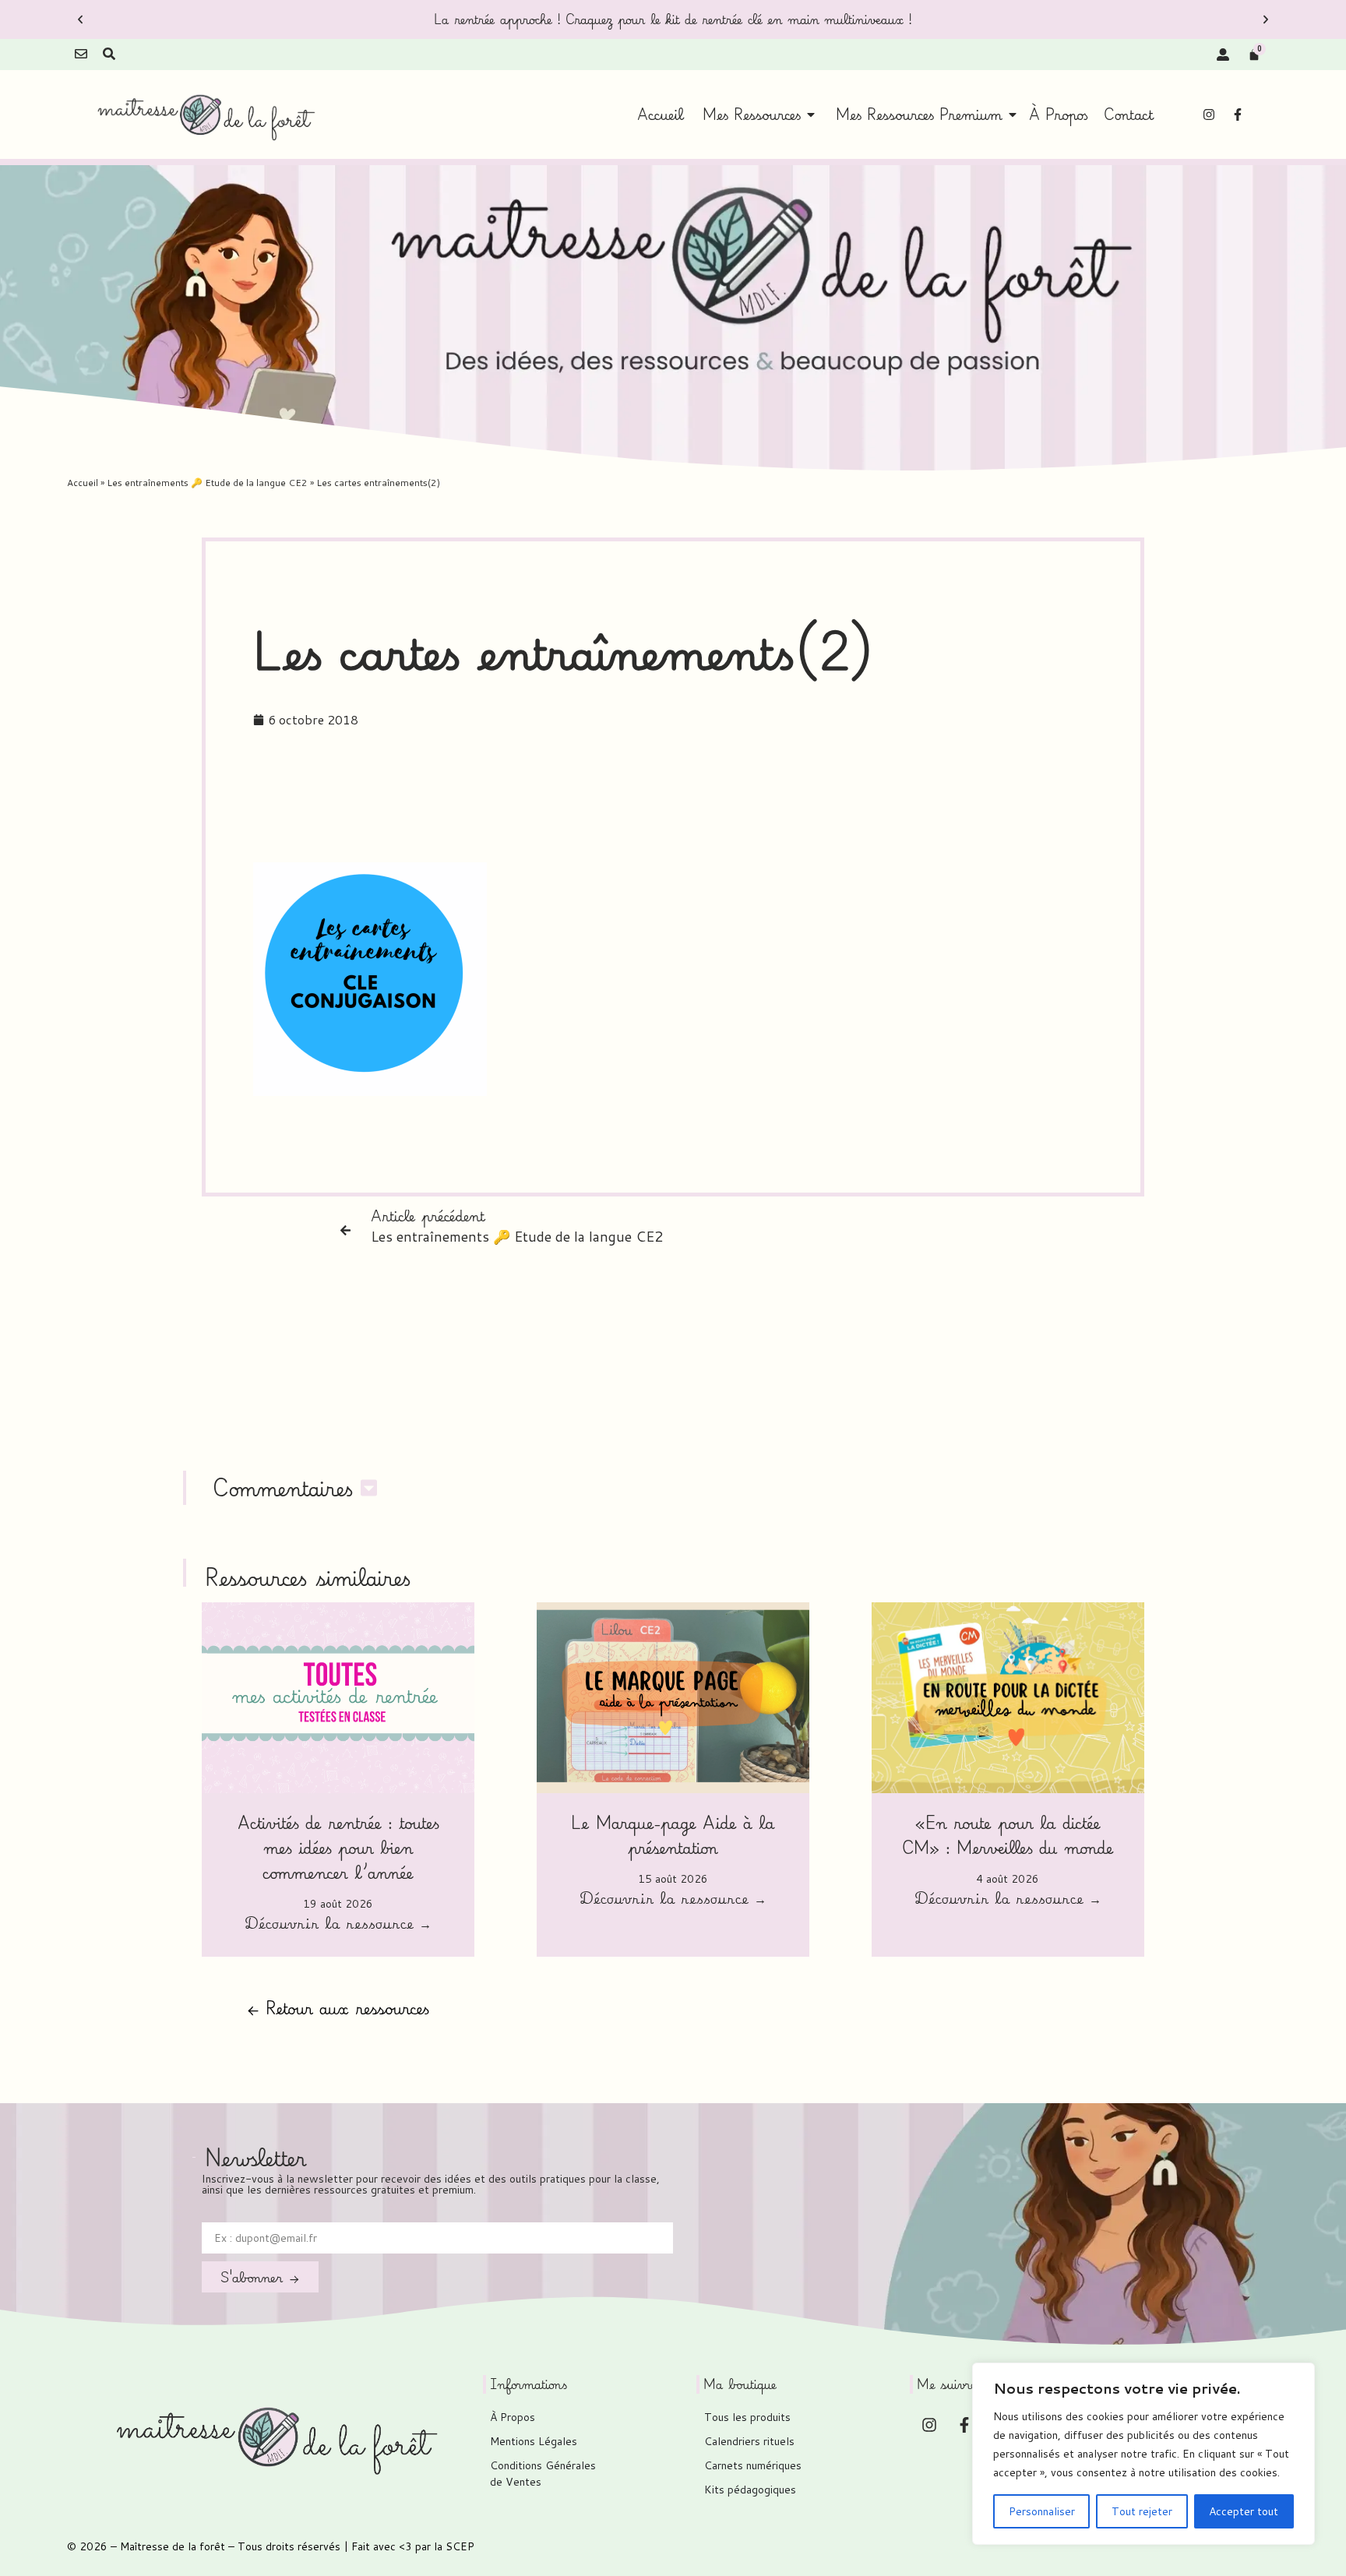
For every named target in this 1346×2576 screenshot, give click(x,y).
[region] (1143, 2454)
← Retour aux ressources (338, 2008)
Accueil (83, 483)
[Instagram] (1209, 115)
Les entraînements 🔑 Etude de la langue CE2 (207, 483)
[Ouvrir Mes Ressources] (811, 115)
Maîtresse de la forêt (173, 2546)
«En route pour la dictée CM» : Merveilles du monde (1008, 1835)
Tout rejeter (1142, 2511)
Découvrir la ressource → (338, 1925)
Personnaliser (1042, 2511)
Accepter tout (1244, 2511)
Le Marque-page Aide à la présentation (673, 1835)
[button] (80, 19)
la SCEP (454, 2546)
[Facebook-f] (1238, 115)
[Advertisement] (673, 803)
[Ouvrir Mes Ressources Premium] (1013, 115)
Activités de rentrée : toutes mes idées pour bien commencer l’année (338, 1847)
